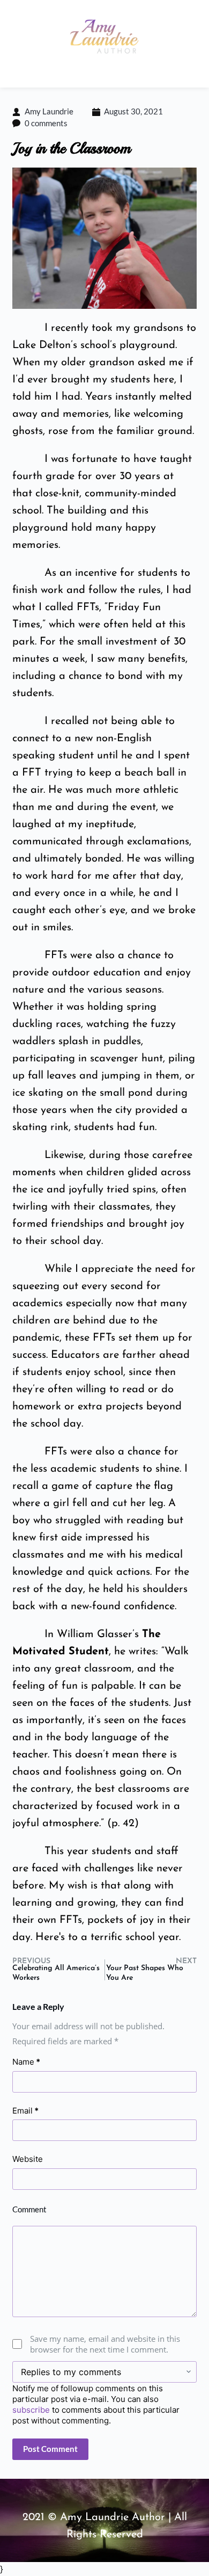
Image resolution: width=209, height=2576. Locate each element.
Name (26, 2062)
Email (25, 2111)
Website (28, 2159)
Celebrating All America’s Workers (56, 1973)
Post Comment (50, 2449)
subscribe (31, 2410)
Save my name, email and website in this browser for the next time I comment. (105, 2344)
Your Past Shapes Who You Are (145, 1973)
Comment (29, 2209)
